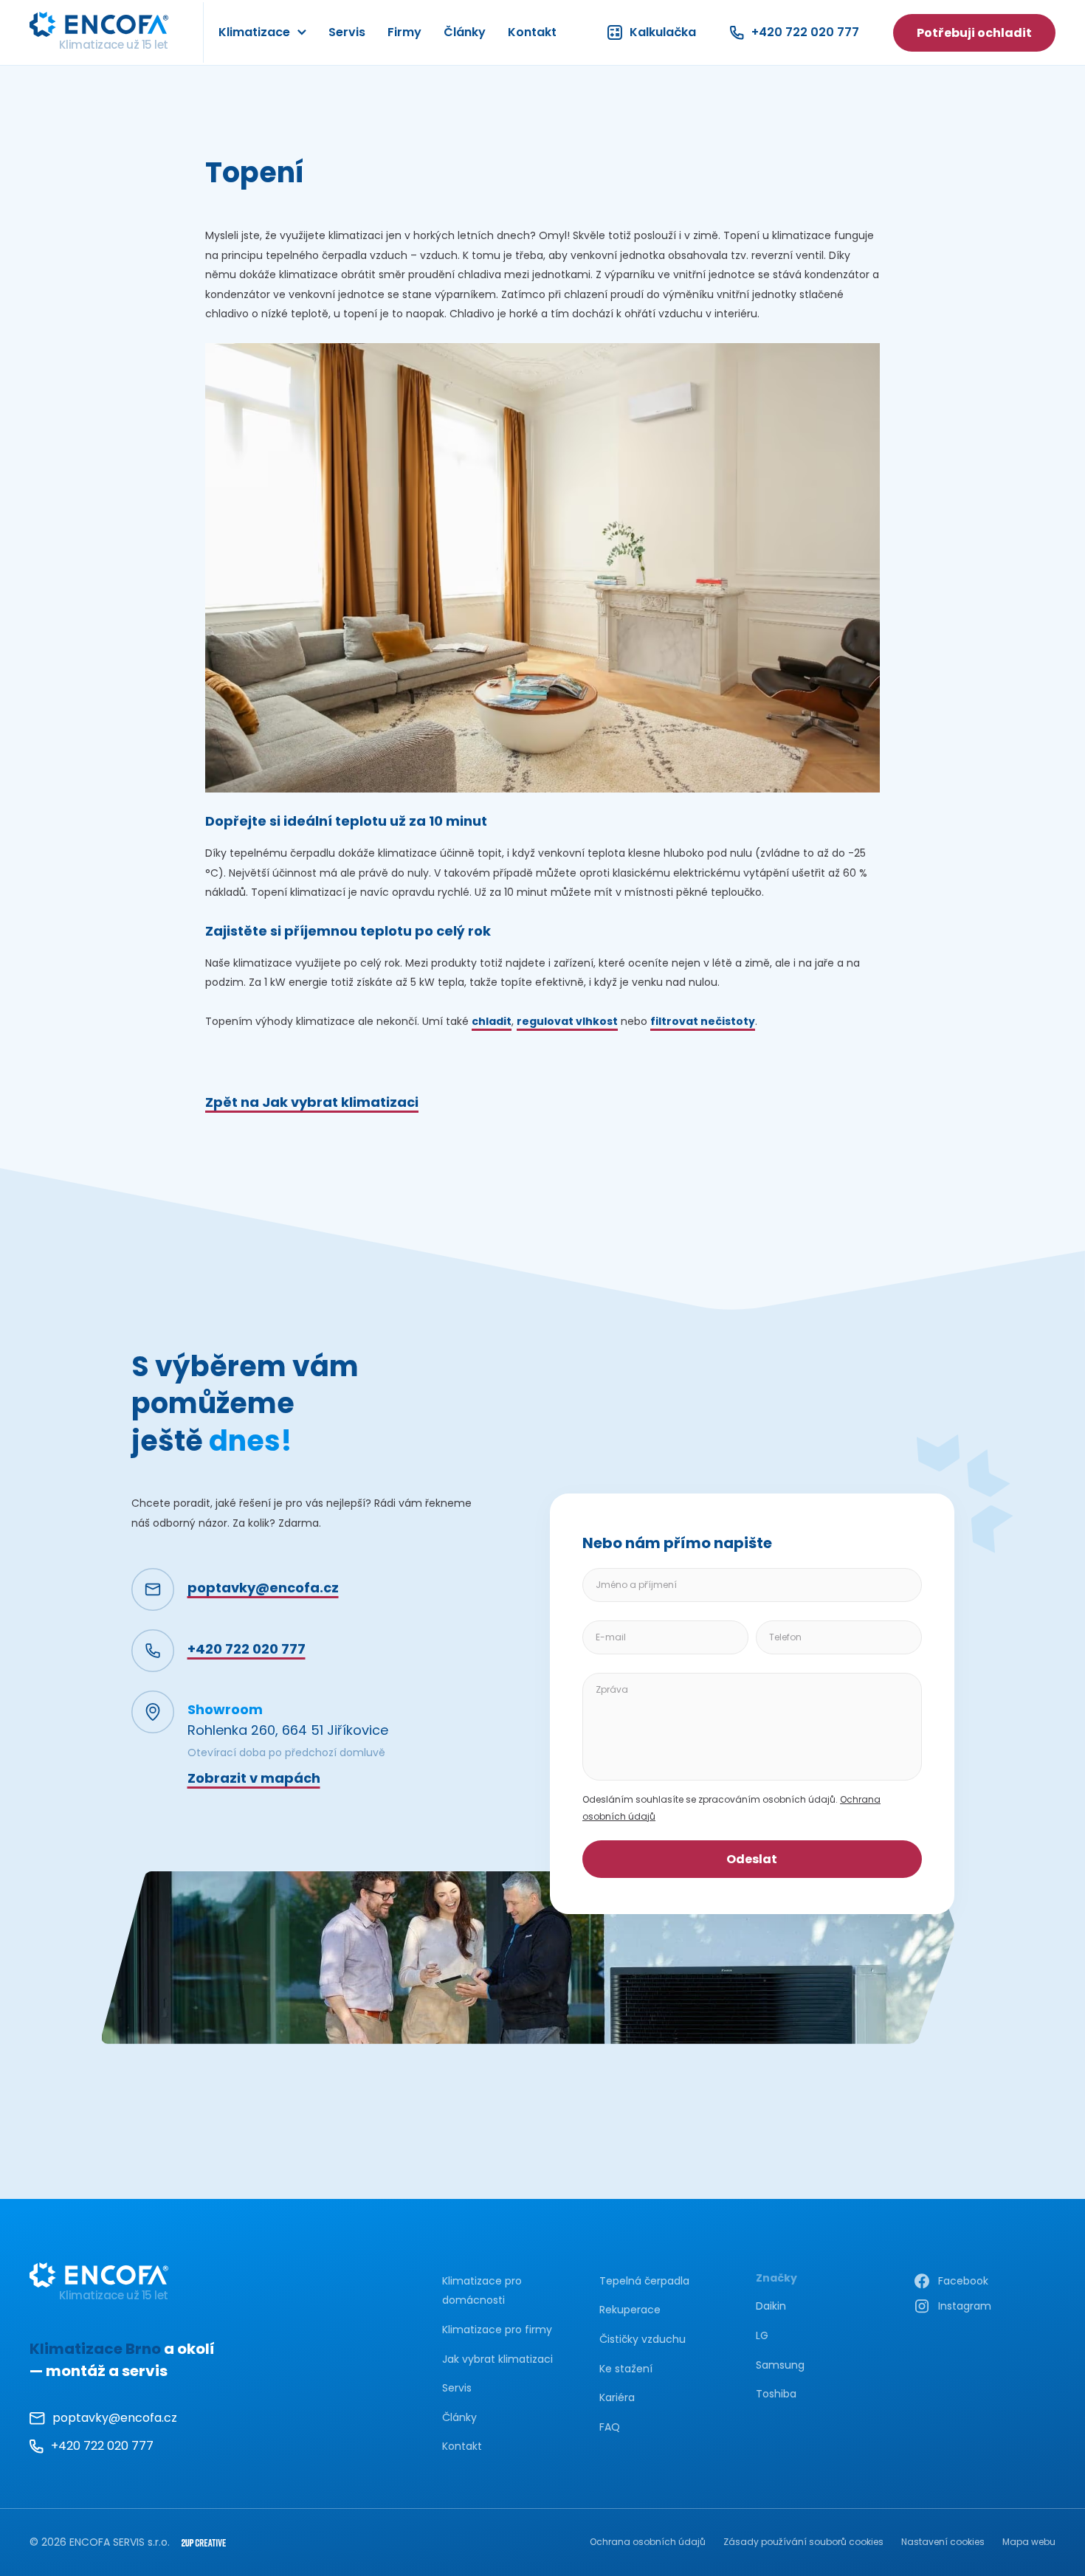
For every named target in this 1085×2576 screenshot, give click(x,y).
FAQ (610, 2427)
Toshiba (776, 2394)
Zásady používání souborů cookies (803, 2542)
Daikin (771, 2306)
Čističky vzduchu (643, 2339)
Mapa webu (1029, 2542)
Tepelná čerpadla (644, 2281)
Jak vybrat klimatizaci (497, 2359)
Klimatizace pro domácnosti (482, 2291)
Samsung (780, 2365)
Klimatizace (254, 32)
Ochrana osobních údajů (648, 2542)
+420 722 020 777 (92, 2447)
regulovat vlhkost (567, 1021)
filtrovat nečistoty (703, 1021)
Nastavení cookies (943, 2542)
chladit (492, 1021)
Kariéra (617, 2397)
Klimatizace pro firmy (497, 2330)
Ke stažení (626, 2369)
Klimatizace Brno (95, 2349)
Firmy (404, 32)
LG (762, 2335)
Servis (347, 32)
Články (465, 32)
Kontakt (532, 32)
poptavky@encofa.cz (115, 2418)
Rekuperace (630, 2310)
